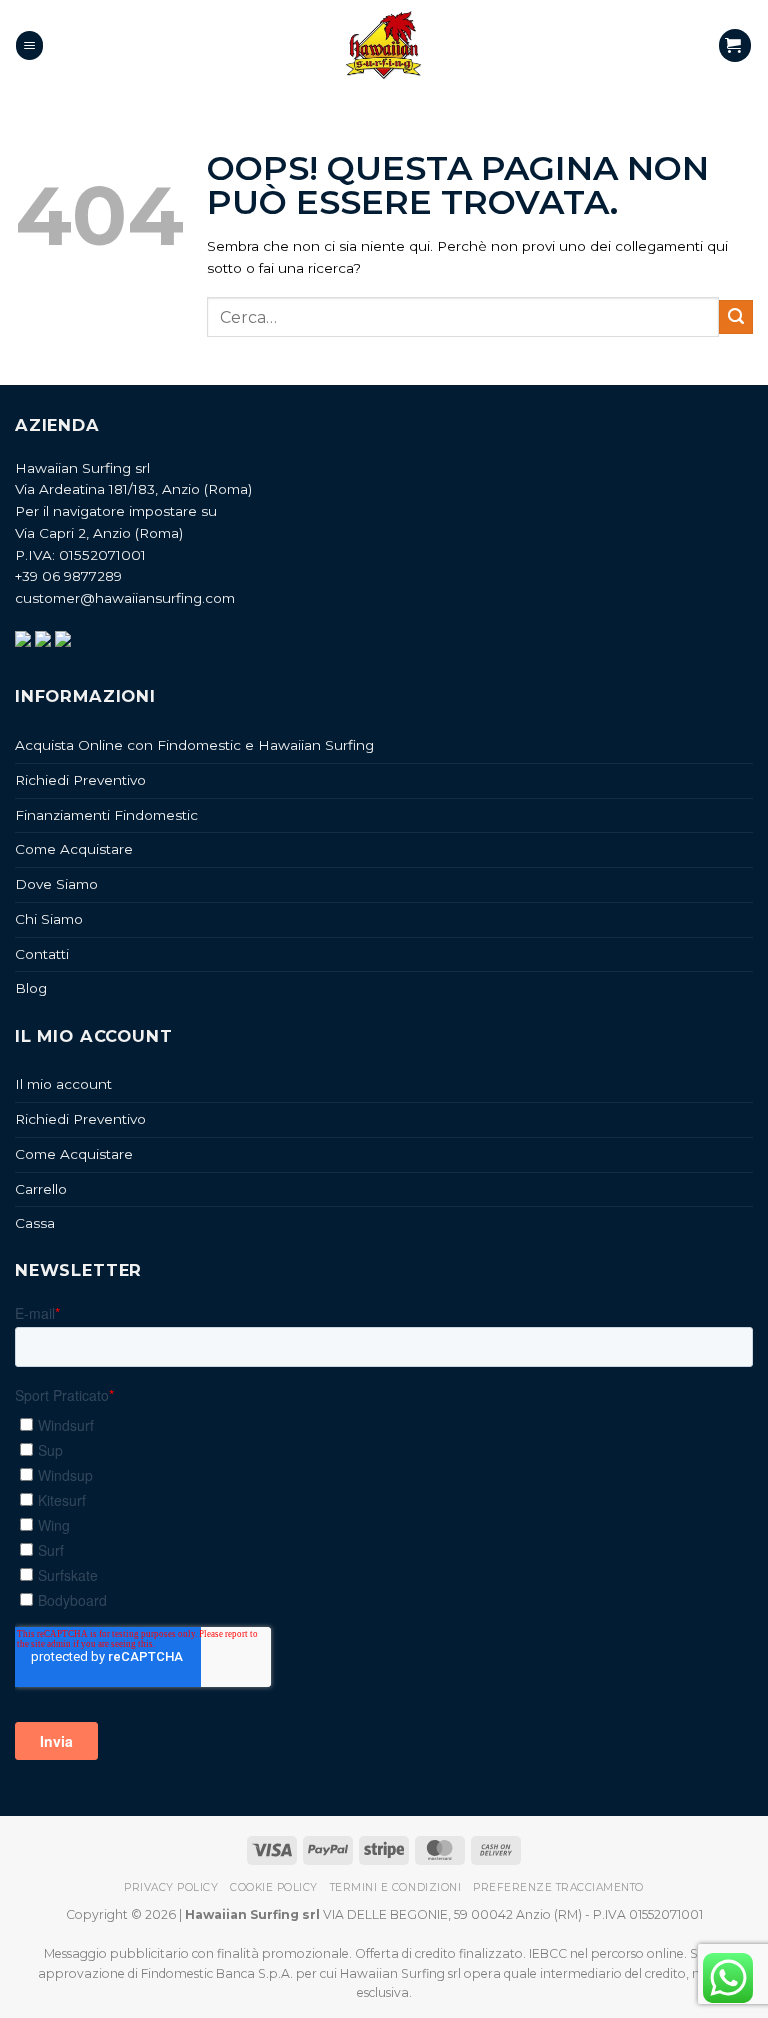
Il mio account (63, 1084)
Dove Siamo (56, 884)
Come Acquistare (74, 849)
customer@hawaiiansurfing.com (125, 598)
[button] (29, 45)
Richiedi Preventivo (80, 780)
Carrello (41, 1189)
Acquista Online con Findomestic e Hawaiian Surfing (194, 745)
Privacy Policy (171, 1887)
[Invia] (736, 317)
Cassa (35, 1223)
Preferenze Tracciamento (558, 1887)
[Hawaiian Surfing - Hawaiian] (384, 45)
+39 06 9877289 (68, 576)
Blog (31, 988)
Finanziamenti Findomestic (106, 815)
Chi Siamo (49, 919)
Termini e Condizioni (395, 1887)
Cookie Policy (274, 1887)
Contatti (42, 954)
